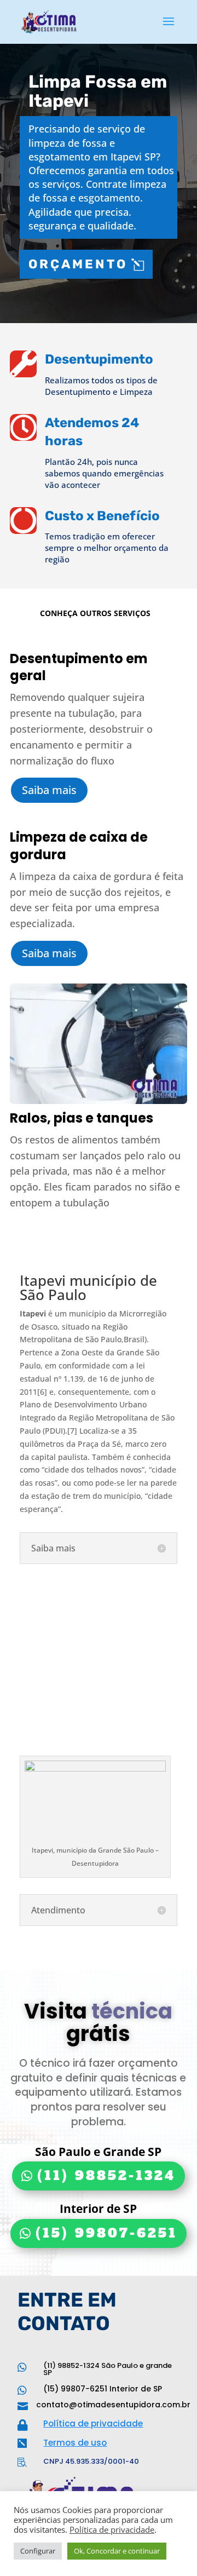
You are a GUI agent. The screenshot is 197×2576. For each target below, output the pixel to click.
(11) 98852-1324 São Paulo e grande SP (108, 2369)
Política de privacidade (93, 2423)
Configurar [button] (38, 2551)
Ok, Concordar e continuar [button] (117, 2551)
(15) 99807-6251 (106, 2233)
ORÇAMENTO (78, 264)
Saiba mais (49, 790)
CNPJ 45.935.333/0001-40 (91, 2461)
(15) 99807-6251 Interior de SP (103, 2389)
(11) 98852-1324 (106, 2176)
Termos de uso (75, 2443)
